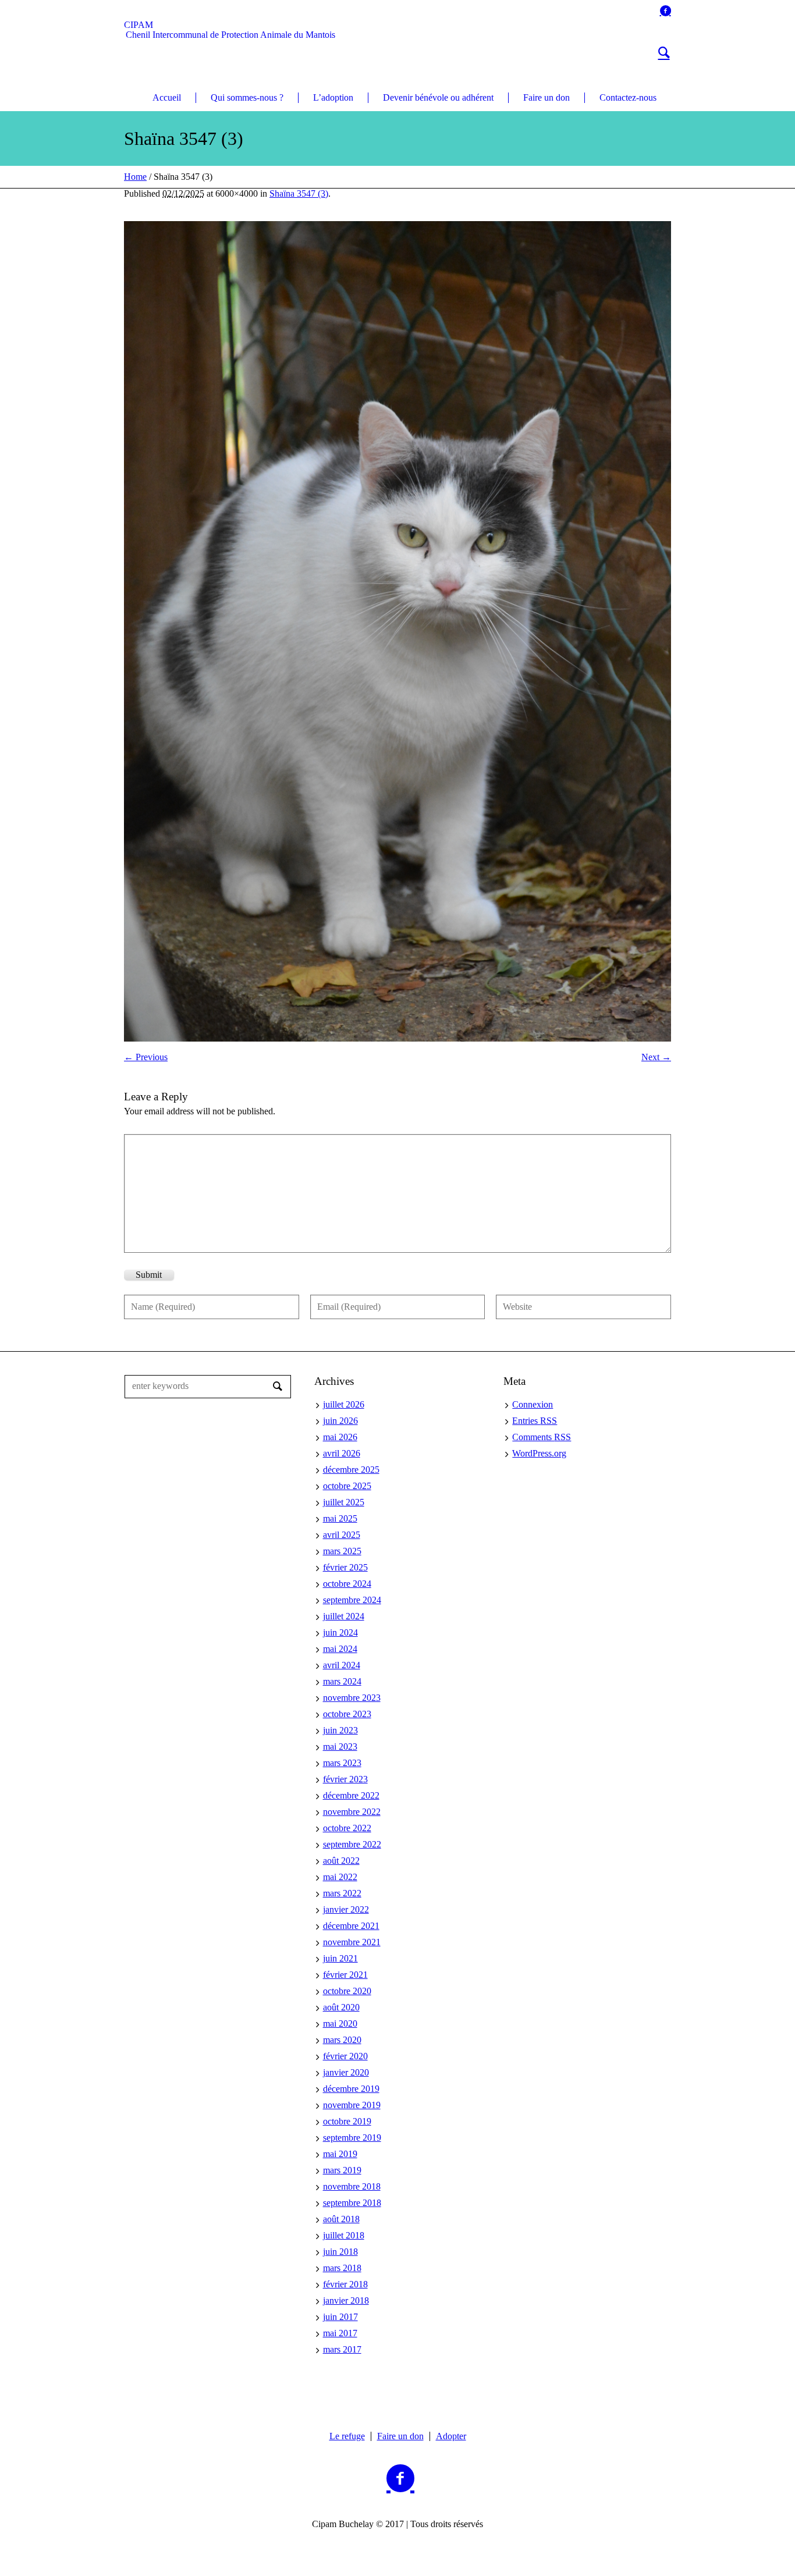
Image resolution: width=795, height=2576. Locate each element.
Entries (535, 1421)
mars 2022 (342, 1893)
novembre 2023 (352, 1698)
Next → (656, 1057)
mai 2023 (340, 1747)
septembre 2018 (352, 2203)
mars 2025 (342, 1551)
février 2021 (345, 1975)
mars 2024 (342, 1681)
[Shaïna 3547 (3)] (397, 631)
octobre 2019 (347, 2121)
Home (135, 177)
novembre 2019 (352, 2105)
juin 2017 (340, 2317)
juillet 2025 (344, 1502)
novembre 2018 (352, 2186)
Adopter (451, 2436)
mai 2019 (340, 2154)
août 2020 (341, 2007)
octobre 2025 (347, 1486)
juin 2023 (340, 1730)
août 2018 (341, 2219)
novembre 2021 (352, 1942)
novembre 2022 (352, 1812)
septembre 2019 (352, 2138)
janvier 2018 (346, 2300)
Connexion (533, 1404)
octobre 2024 (347, 1584)
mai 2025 (340, 1518)
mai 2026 (340, 1437)
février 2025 (345, 1567)
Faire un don (400, 2436)
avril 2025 (342, 1535)
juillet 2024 (344, 1616)
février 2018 (345, 2284)
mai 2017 (340, 2333)
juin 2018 (340, 2252)
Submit (149, 1275)
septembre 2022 (352, 1844)
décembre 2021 (351, 1926)
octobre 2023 (347, 1714)
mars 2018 (342, 2268)
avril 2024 (342, 1665)
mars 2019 (342, 2170)
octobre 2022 (347, 1828)
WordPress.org (539, 1453)
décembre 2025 (351, 1470)
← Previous (146, 1057)
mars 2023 (342, 1763)
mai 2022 (340, 1877)
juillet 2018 (344, 2235)
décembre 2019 (351, 2089)
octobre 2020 (347, 1991)
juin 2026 (340, 1421)
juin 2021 (340, 1958)
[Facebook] (665, 10)
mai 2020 (340, 2024)
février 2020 (345, 2056)
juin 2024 (340, 1632)
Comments (542, 1437)
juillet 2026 (344, 1404)
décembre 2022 (351, 1795)
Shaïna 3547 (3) (299, 193)
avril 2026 (342, 1453)
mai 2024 (340, 1649)
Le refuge (347, 2436)
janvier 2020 (346, 2072)
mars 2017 (342, 2349)
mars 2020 (342, 2040)
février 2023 (345, 1779)
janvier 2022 (346, 1909)
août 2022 (341, 1861)
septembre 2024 (352, 1600)
